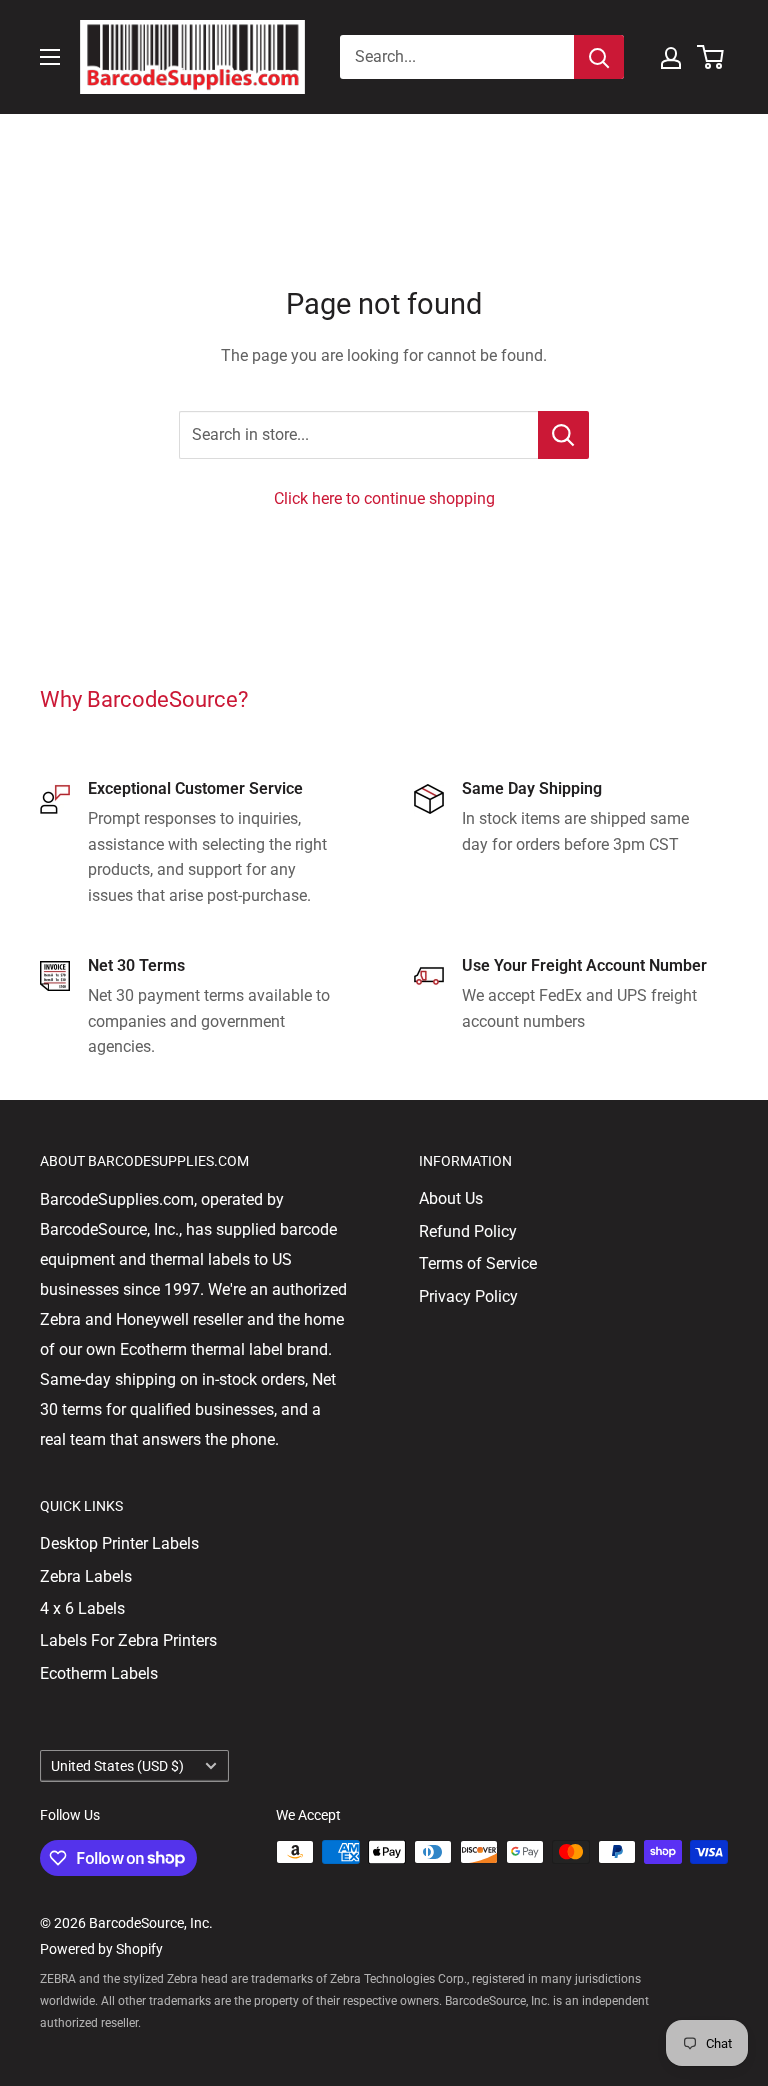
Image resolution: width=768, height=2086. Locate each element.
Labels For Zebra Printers (128, 1640)
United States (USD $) (117, 1766)
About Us (451, 1198)
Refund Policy (468, 1231)
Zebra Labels (86, 1576)
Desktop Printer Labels (119, 1543)
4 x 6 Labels (82, 1608)
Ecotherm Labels (99, 1673)
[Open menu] (50, 57)
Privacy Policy (468, 1296)
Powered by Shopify (101, 1949)
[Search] (599, 57)
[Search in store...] (563, 435)
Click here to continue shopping (384, 498)
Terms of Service (478, 1263)
